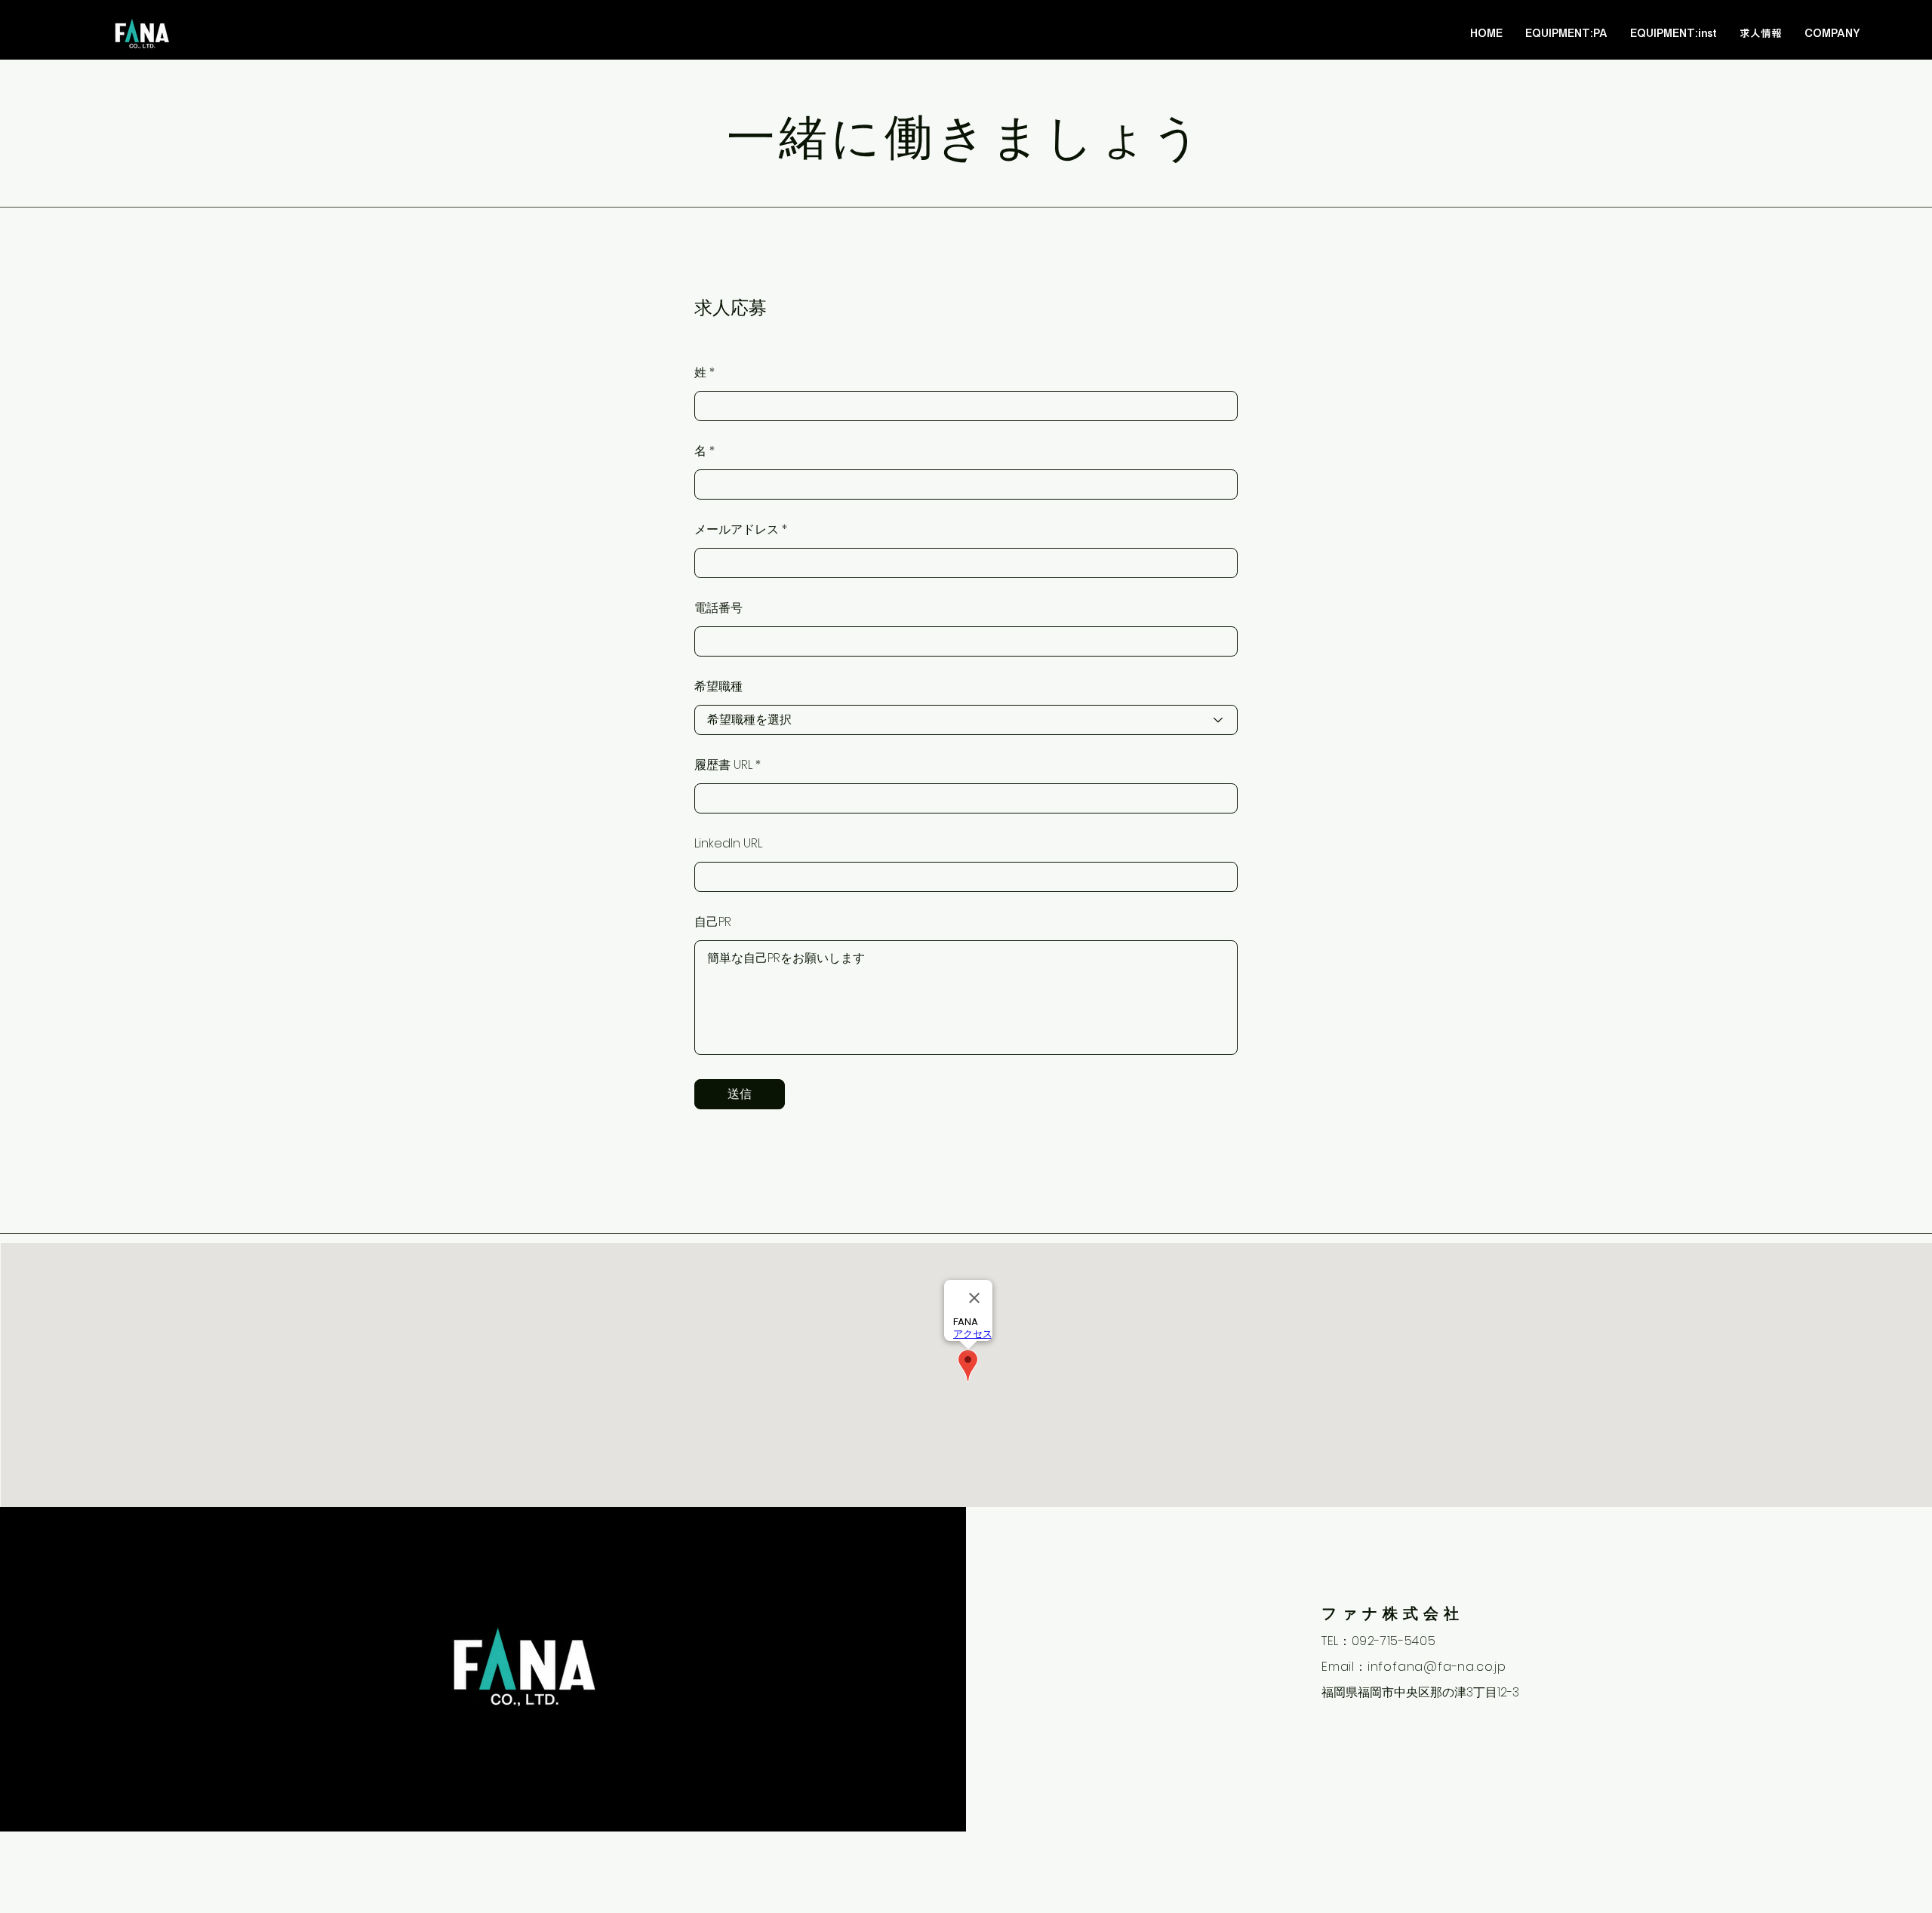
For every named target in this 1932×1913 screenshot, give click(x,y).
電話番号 (718, 608)
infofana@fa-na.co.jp (1437, 1667)
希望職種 (718, 687)
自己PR (713, 922)
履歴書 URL (723, 765)
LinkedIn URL (728, 844)
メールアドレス (737, 530)
